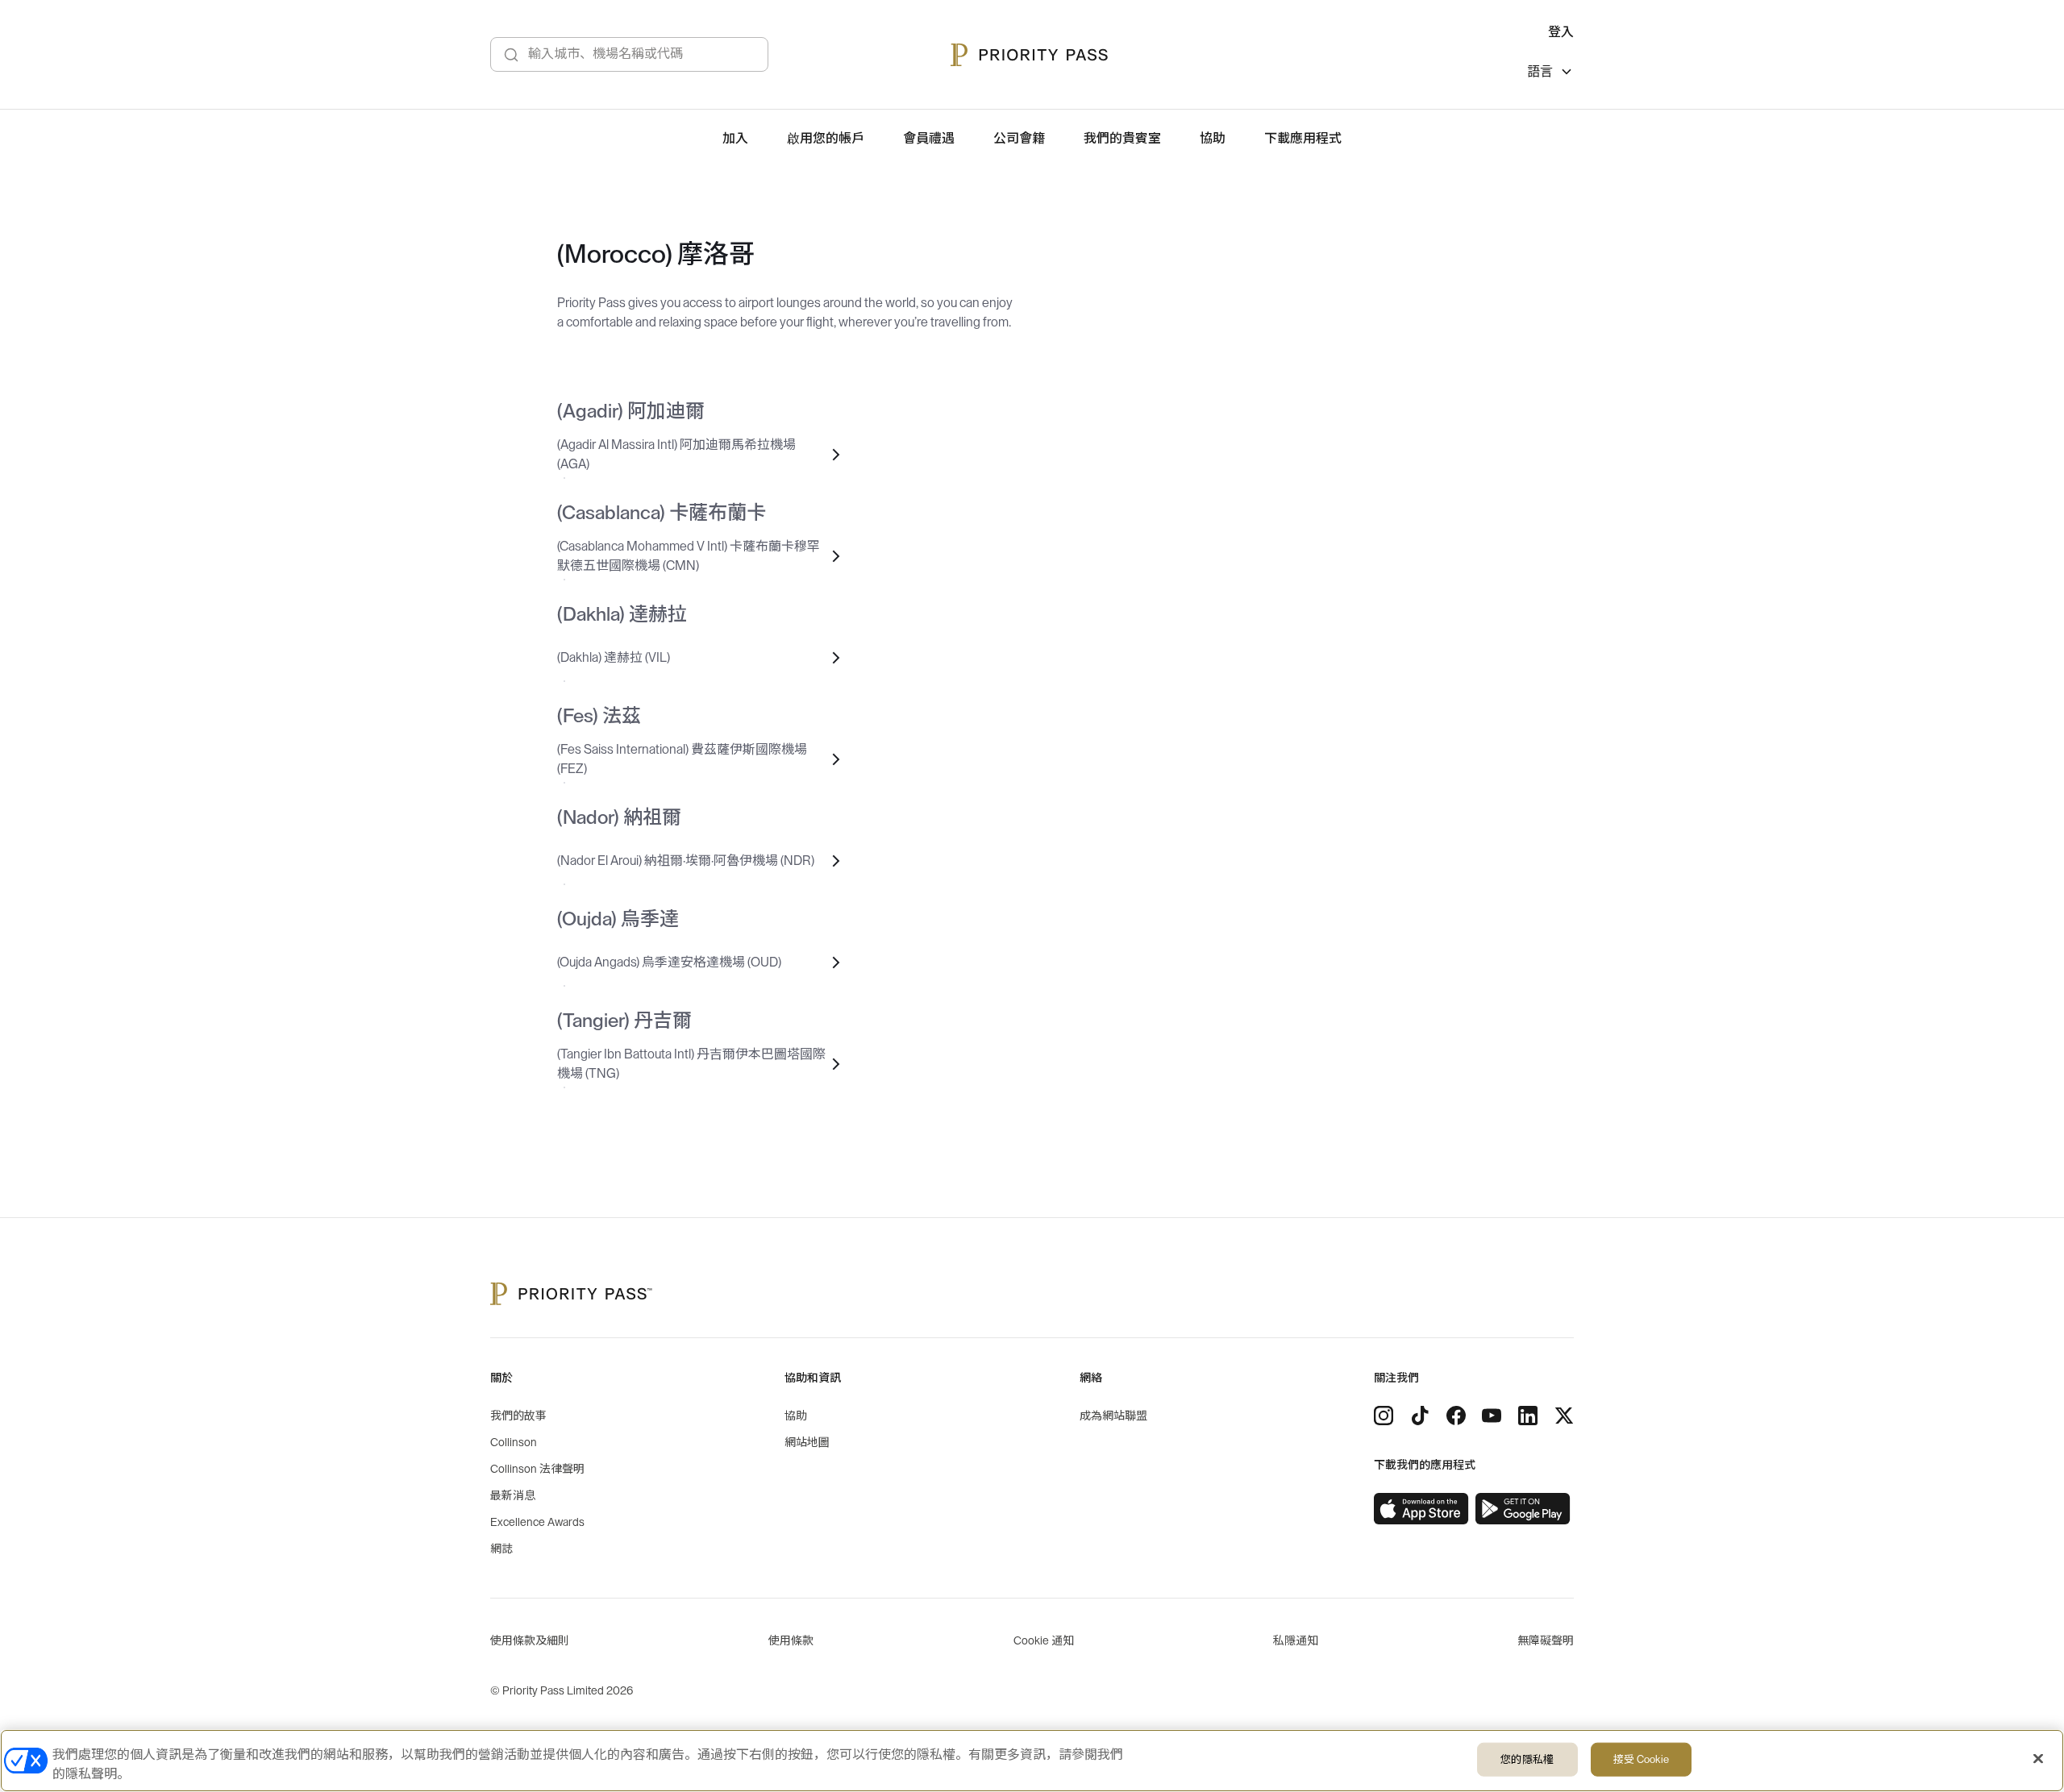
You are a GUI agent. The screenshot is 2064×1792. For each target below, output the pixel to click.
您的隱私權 (1527, 1759)
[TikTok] (1420, 1416)
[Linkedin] (1528, 1416)
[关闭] (2038, 1759)
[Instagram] (1384, 1416)
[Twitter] (1564, 1416)
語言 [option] (1540, 72)
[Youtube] (1492, 1416)
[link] (1421, 1509)
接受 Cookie (1641, 1759)
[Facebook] (1456, 1416)
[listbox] (1550, 74)
